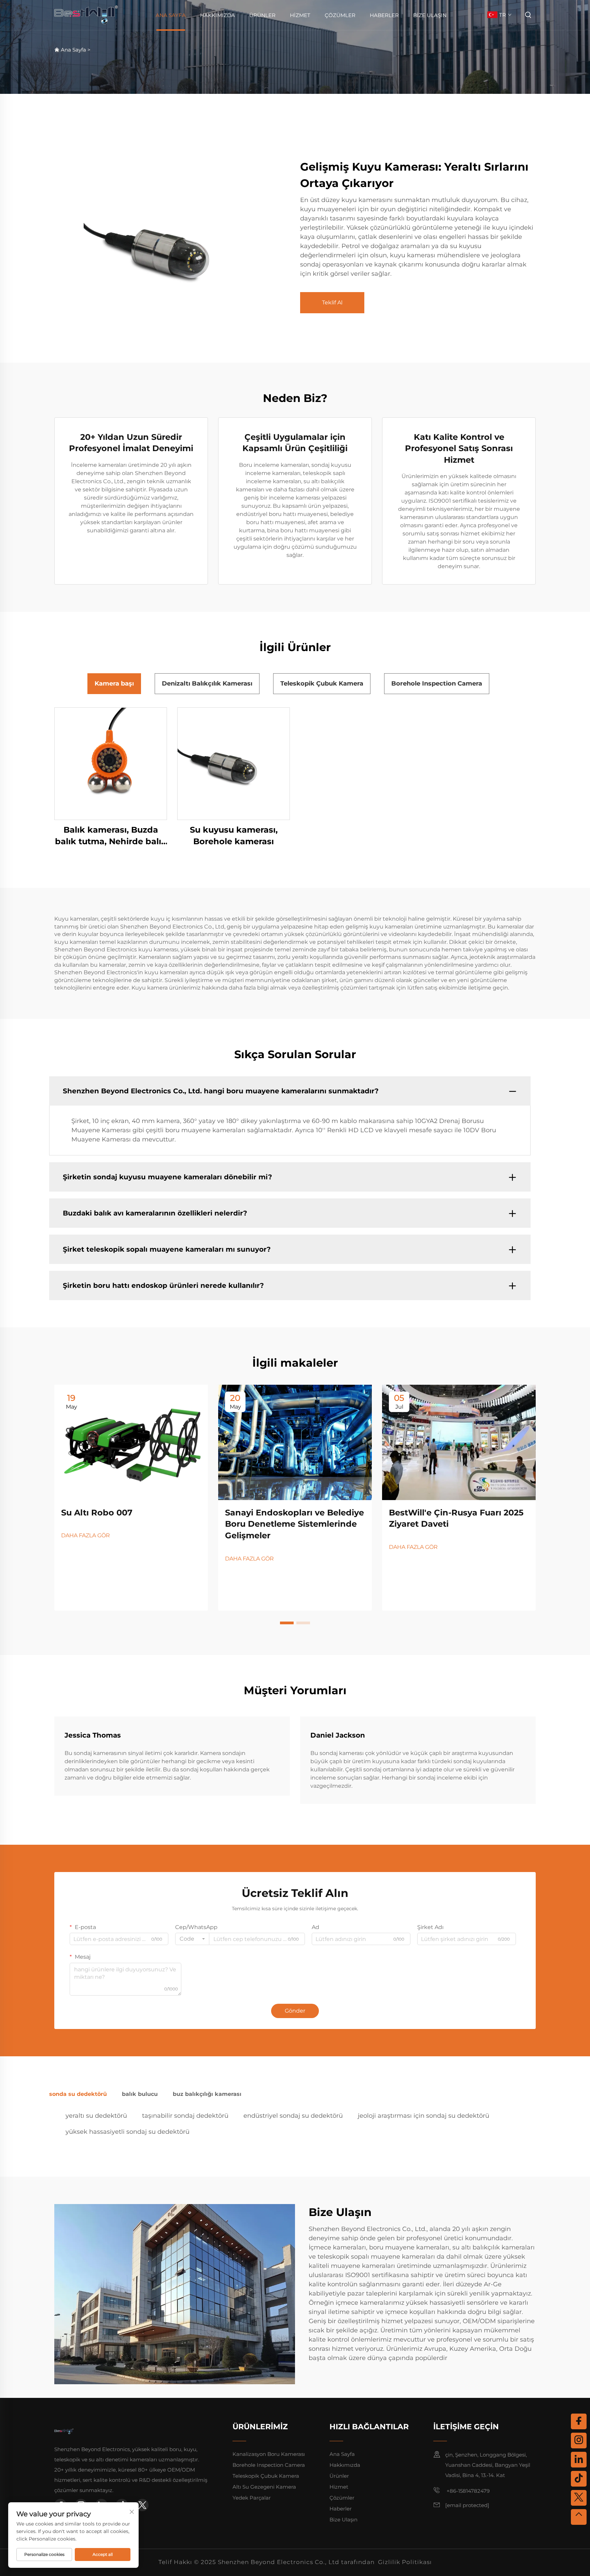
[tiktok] (579, 2479)
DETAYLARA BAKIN (111, 764)
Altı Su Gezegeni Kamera (264, 2487)
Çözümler (340, 15)
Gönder (295, 2011)
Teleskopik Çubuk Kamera (266, 2476)
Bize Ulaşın (430, 15)
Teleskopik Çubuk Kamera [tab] (322, 683)
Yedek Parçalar (252, 2498)
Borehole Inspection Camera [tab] (437, 683)
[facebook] (579, 2421)
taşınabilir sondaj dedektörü (185, 2116)
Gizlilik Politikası (405, 2562)
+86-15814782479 (467, 2491)
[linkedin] (579, 2460)
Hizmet (300, 15)
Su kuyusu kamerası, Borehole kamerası (234, 836)
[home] (86, 15)
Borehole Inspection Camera (269, 2465)
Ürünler (262, 15)
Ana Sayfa (171, 15)
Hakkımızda (217, 15)
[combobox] (192, 1939)
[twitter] (142, 2505)
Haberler (384, 15)
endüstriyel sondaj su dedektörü (293, 2116)
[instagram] (579, 2441)
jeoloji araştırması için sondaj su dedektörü (424, 2116)
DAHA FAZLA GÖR (86, 1535)
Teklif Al (332, 303)
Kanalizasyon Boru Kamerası (269, 2454)
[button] (287, 1623)
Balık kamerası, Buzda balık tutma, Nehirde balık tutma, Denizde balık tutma (111, 836)
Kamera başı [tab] (114, 683)
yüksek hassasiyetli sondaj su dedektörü (128, 2132)
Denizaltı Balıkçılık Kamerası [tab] (207, 683)
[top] (579, 2517)
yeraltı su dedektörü (96, 2116)
